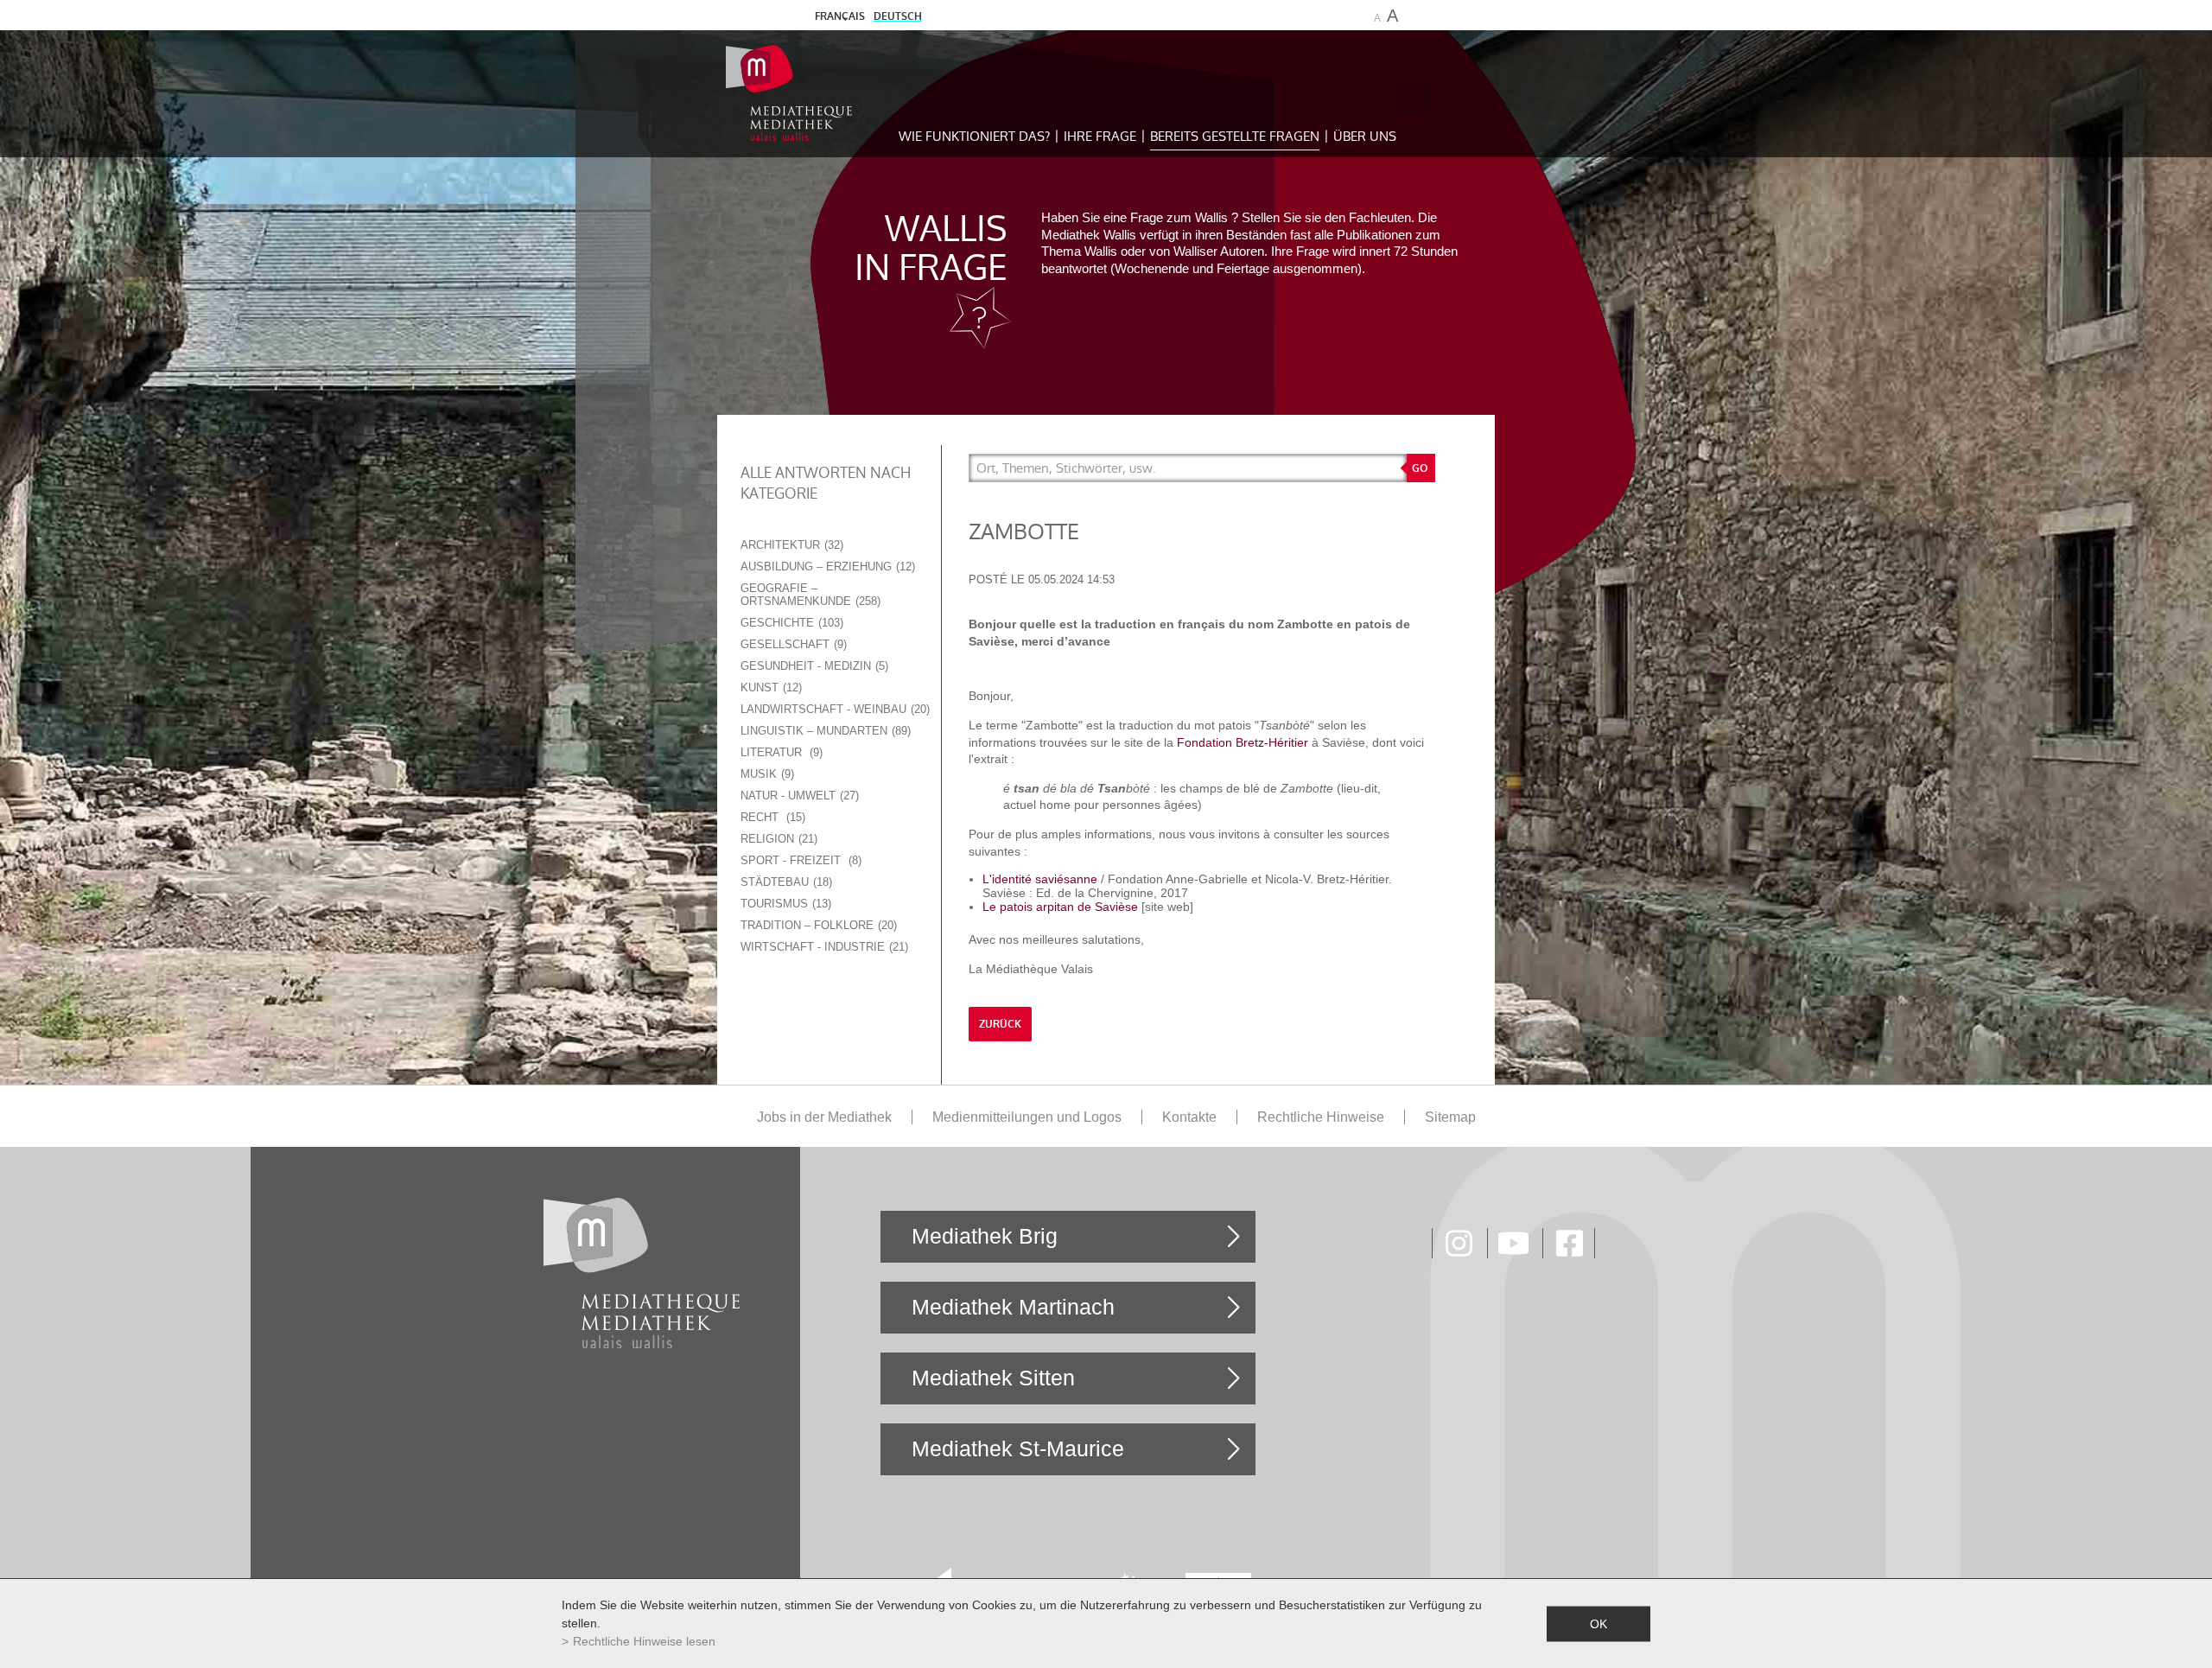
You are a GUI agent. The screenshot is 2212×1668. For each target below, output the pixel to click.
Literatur (780, 752)
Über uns (1365, 136)
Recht (771, 817)
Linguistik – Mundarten (824, 731)
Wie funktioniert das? (974, 136)
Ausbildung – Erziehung (826, 567)
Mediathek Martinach (1013, 1307)
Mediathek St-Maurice (1018, 1448)
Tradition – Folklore (817, 925)
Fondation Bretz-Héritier (1243, 742)
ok (1599, 1623)
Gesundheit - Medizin (813, 666)
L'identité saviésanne (1042, 879)
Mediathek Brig (985, 1236)
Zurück (1000, 1024)
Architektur (790, 545)
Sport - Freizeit (799, 860)
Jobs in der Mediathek (824, 1117)
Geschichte (790, 623)
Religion (777, 839)
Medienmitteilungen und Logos (1027, 1117)
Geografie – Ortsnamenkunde (809, 595)
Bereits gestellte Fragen (1235, 136)
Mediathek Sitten (993, 1378)
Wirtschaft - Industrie (823, 947)
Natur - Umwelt (798, 796)
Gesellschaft (792, 644)
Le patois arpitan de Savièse (1060, 907)
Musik (766, 774)
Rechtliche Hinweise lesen (644, 1641)
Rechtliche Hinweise (1321, 1117)
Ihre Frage (1100, 136)
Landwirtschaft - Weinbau (833, 709)
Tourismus (784, 904)
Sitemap (1450, 1117)
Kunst (769, 688)
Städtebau (785, 882)
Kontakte (1189, 1117)
